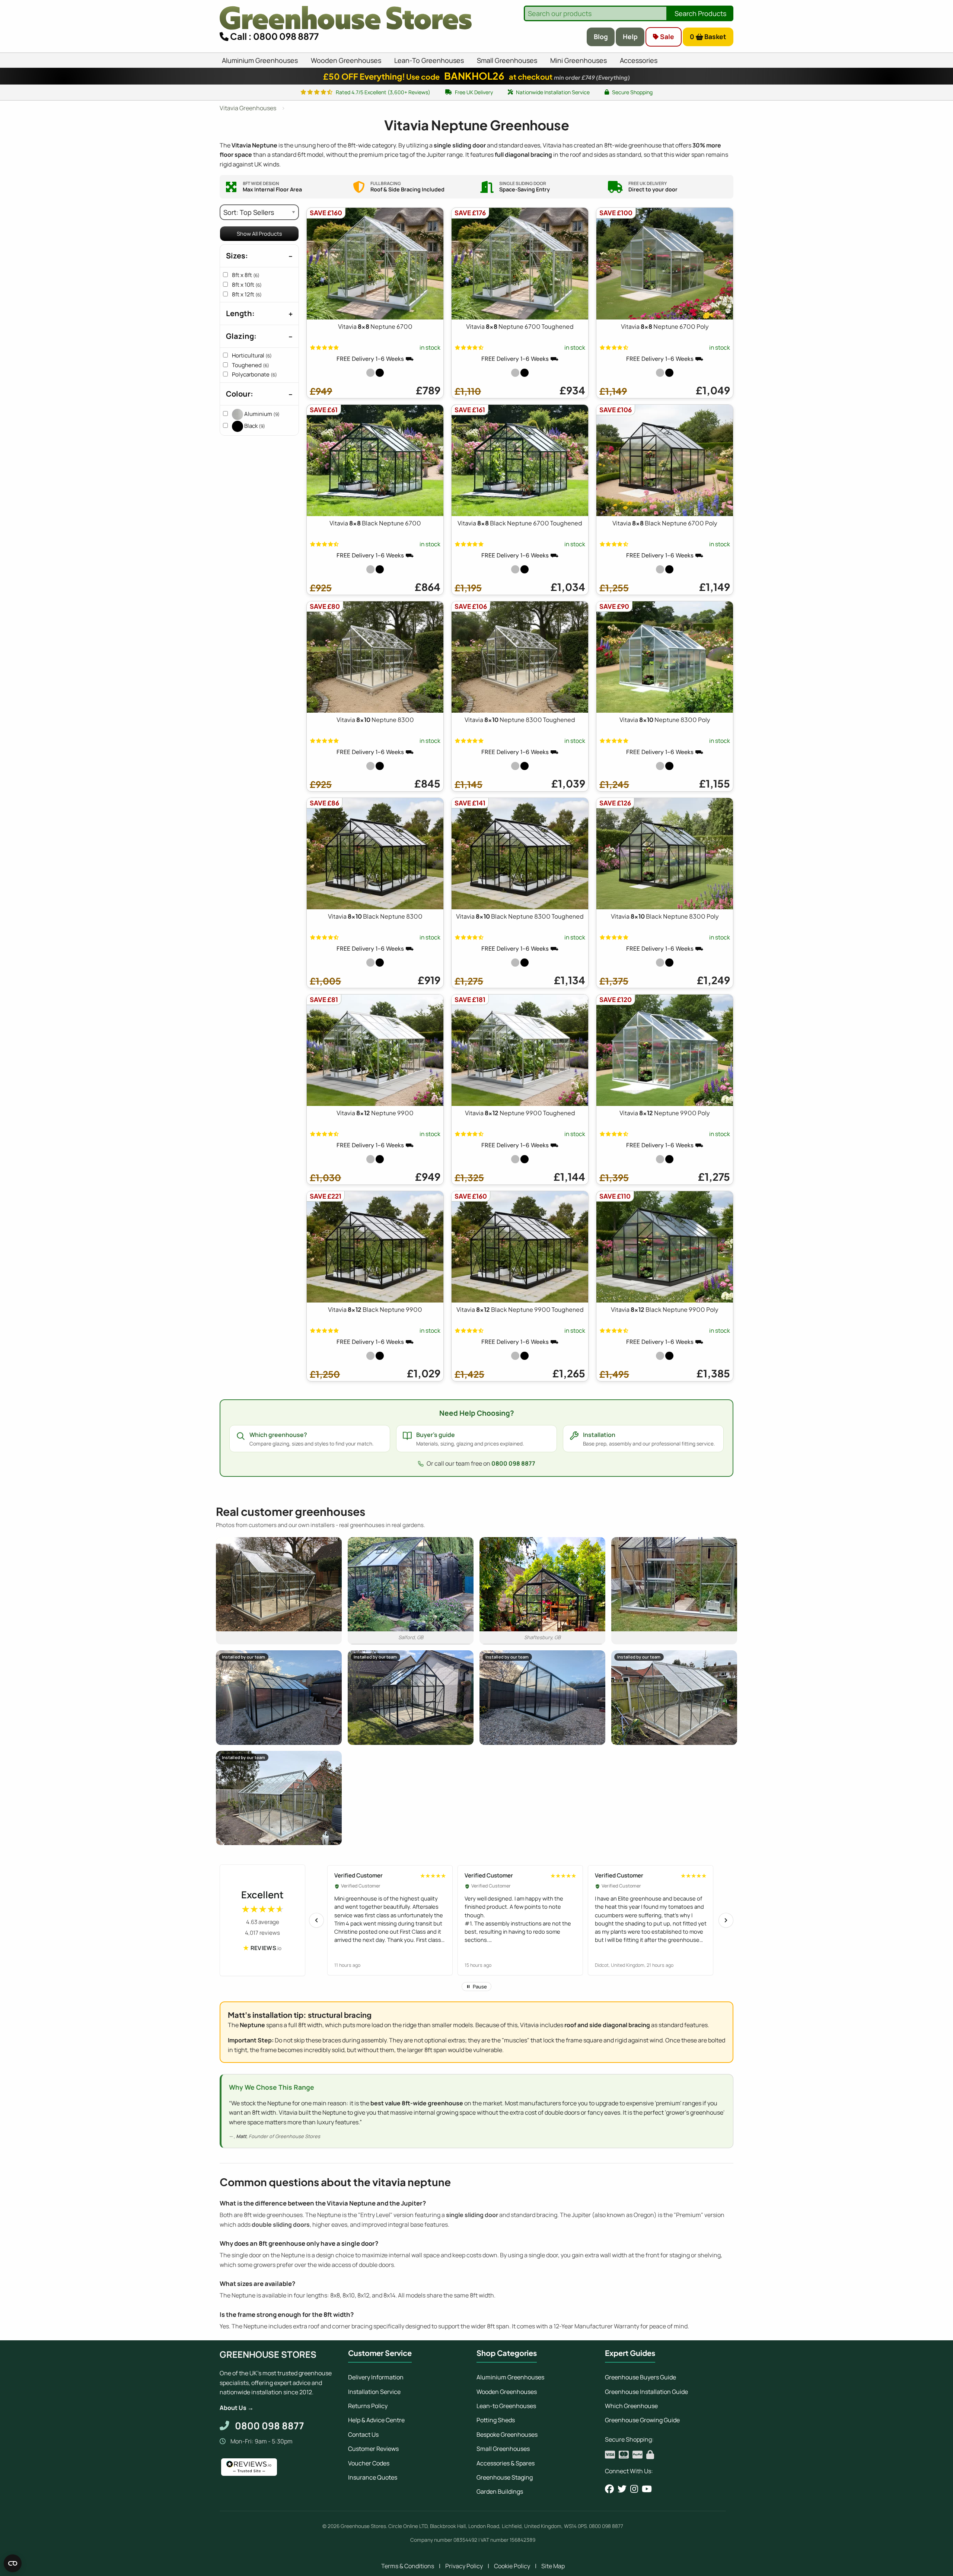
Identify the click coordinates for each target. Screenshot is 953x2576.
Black (254, 426)
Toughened (251, 365)
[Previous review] (316, 1920)
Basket (708, 36)
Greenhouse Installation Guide (646, 2392)
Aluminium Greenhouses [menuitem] (260, 60)
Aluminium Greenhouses (510, 2377)
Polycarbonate (254, 374)
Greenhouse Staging (505, 2477)
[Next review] (726, 1920)
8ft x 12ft (247, 294)
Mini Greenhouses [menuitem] (579, 60)
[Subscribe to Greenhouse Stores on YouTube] (647, 2489)
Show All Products (259, 234)
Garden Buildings (500, 2491)
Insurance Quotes (373, 2477)
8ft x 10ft (247, 285)
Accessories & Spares (506, 2463)
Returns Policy (368, 2406)
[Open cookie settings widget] (13, 2563)
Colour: (240, 394)
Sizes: (237, 256)
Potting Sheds (496, 2420)
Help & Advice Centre (376, 2420)
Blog (601, 36)
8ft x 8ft (246, 275)
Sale (666, 36)
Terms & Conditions (408, 2566)
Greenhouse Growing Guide (642, 2420)
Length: (240, 313)
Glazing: (241, 336)
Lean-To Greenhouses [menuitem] (429, 60)
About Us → (237, 2408)
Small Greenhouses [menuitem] (507, 60)
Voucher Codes (369, 2463)
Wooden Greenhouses (507, 2392)
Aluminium (261, 414)
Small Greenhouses (503, 2449)
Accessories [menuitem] (639, 60)
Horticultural (252, 355)
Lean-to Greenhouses (506, 2406)
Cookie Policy (512, 2566)
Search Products (700, 13)
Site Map (553, 2566)
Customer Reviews (373, 2449)
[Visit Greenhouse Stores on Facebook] (609, 2489)
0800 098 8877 (513, 1463)
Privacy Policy (464, 2566)
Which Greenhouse (631, 2406)
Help (630, 36)
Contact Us (363, 2435)
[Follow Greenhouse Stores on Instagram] (634, 2489)
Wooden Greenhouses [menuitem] (346, 60)
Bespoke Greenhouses (507, 2435)
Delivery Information (376, 2377)
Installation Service (374, 2392)
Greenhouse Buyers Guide (640, 2377)
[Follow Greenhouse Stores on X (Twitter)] (622, 2489)
